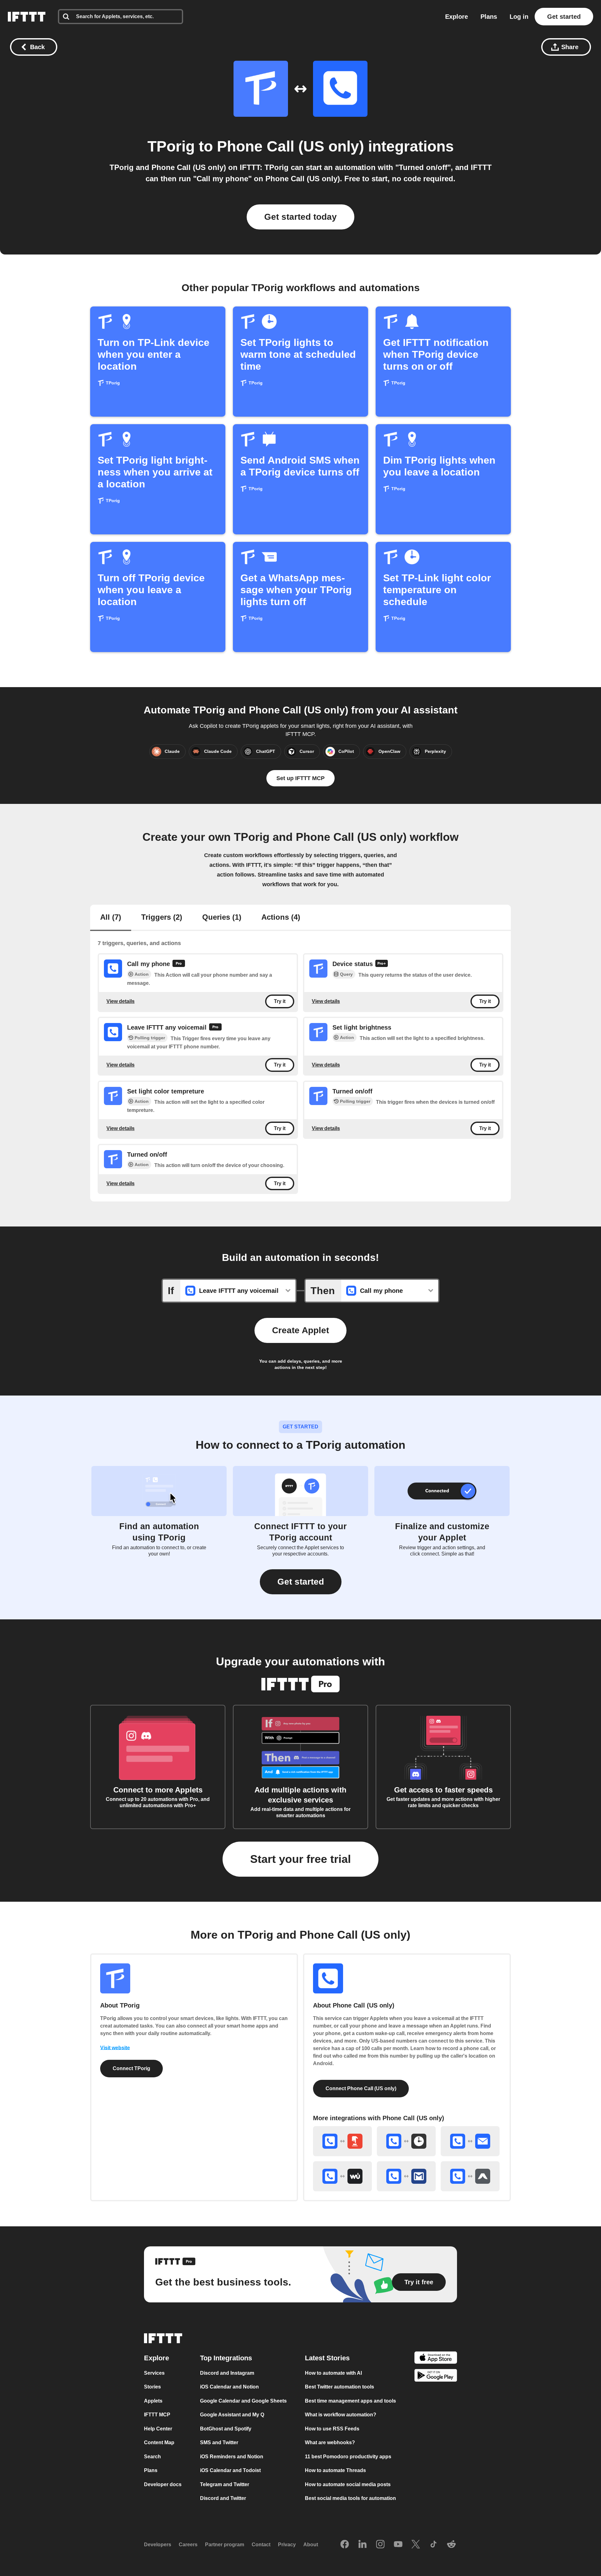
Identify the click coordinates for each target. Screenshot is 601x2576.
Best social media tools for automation (350, 2498)
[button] (301, 1582)
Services (154, 2373)
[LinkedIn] (362, 2545)
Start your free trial (300, 1859)
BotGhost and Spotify (226, 2429)
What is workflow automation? (341, 2415)
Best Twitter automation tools (339, 2387)
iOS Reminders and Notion (232, 2457)
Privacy (287, 2545)
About (311, 2545)
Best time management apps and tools (350, 2401)
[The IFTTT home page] (27, 17)
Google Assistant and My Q (232, 2415)
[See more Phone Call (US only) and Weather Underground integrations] (342, 2176)
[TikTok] (434, 2545)
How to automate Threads (335, 2470)
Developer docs (163, 2484)
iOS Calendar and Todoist (230, 2470)
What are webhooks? (330, 2442)
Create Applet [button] (300, 1330)
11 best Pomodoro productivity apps (348, 2457)
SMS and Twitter (219, 2442)
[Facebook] (345, 2545)
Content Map (159, 2442)
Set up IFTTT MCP (300, 778)
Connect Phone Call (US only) (361, 2088)
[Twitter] (416, 2545)
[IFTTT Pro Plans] (179, 964)
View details (121, 1001)
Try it (280, 1001)
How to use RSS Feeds (332, 2429)
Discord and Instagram (227, 2373)
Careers (188, 2545)
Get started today (300, 217)
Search (152, 2457)
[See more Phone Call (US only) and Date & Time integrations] (406, 2141)
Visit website (115, 2048)
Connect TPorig (131, 2068)
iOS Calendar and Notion (229, 2387)
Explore (457, 17)
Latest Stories (327, 2358)
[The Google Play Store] (436, 2376)
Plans (489, 17)
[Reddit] (451, 2545)
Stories (152, 2387)
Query (346, 974)
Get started (564, 17)
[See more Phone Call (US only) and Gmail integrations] (406, 2176)
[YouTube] (398, 2545)
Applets (153, 2401)
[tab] (111, 918)
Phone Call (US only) (290, 146)
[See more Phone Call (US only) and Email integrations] (470, 2141)
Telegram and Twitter (225, 2484)
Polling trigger (150, 1038)
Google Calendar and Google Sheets (243, 2401)
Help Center (158, 2429)
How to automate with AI (333, 2373)
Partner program (225, 2545)
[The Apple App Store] (436, 2359)
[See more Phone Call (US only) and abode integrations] (470, 2176)
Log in (519, 17)
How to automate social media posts (348, 2484)
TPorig (171, 146)
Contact (261, 2545)
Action (142, 974)
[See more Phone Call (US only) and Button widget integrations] (342, 2141)
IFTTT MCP (157, 2415)
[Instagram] (380, 2545)
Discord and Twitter (223, 2498)
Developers (158, 2545)
